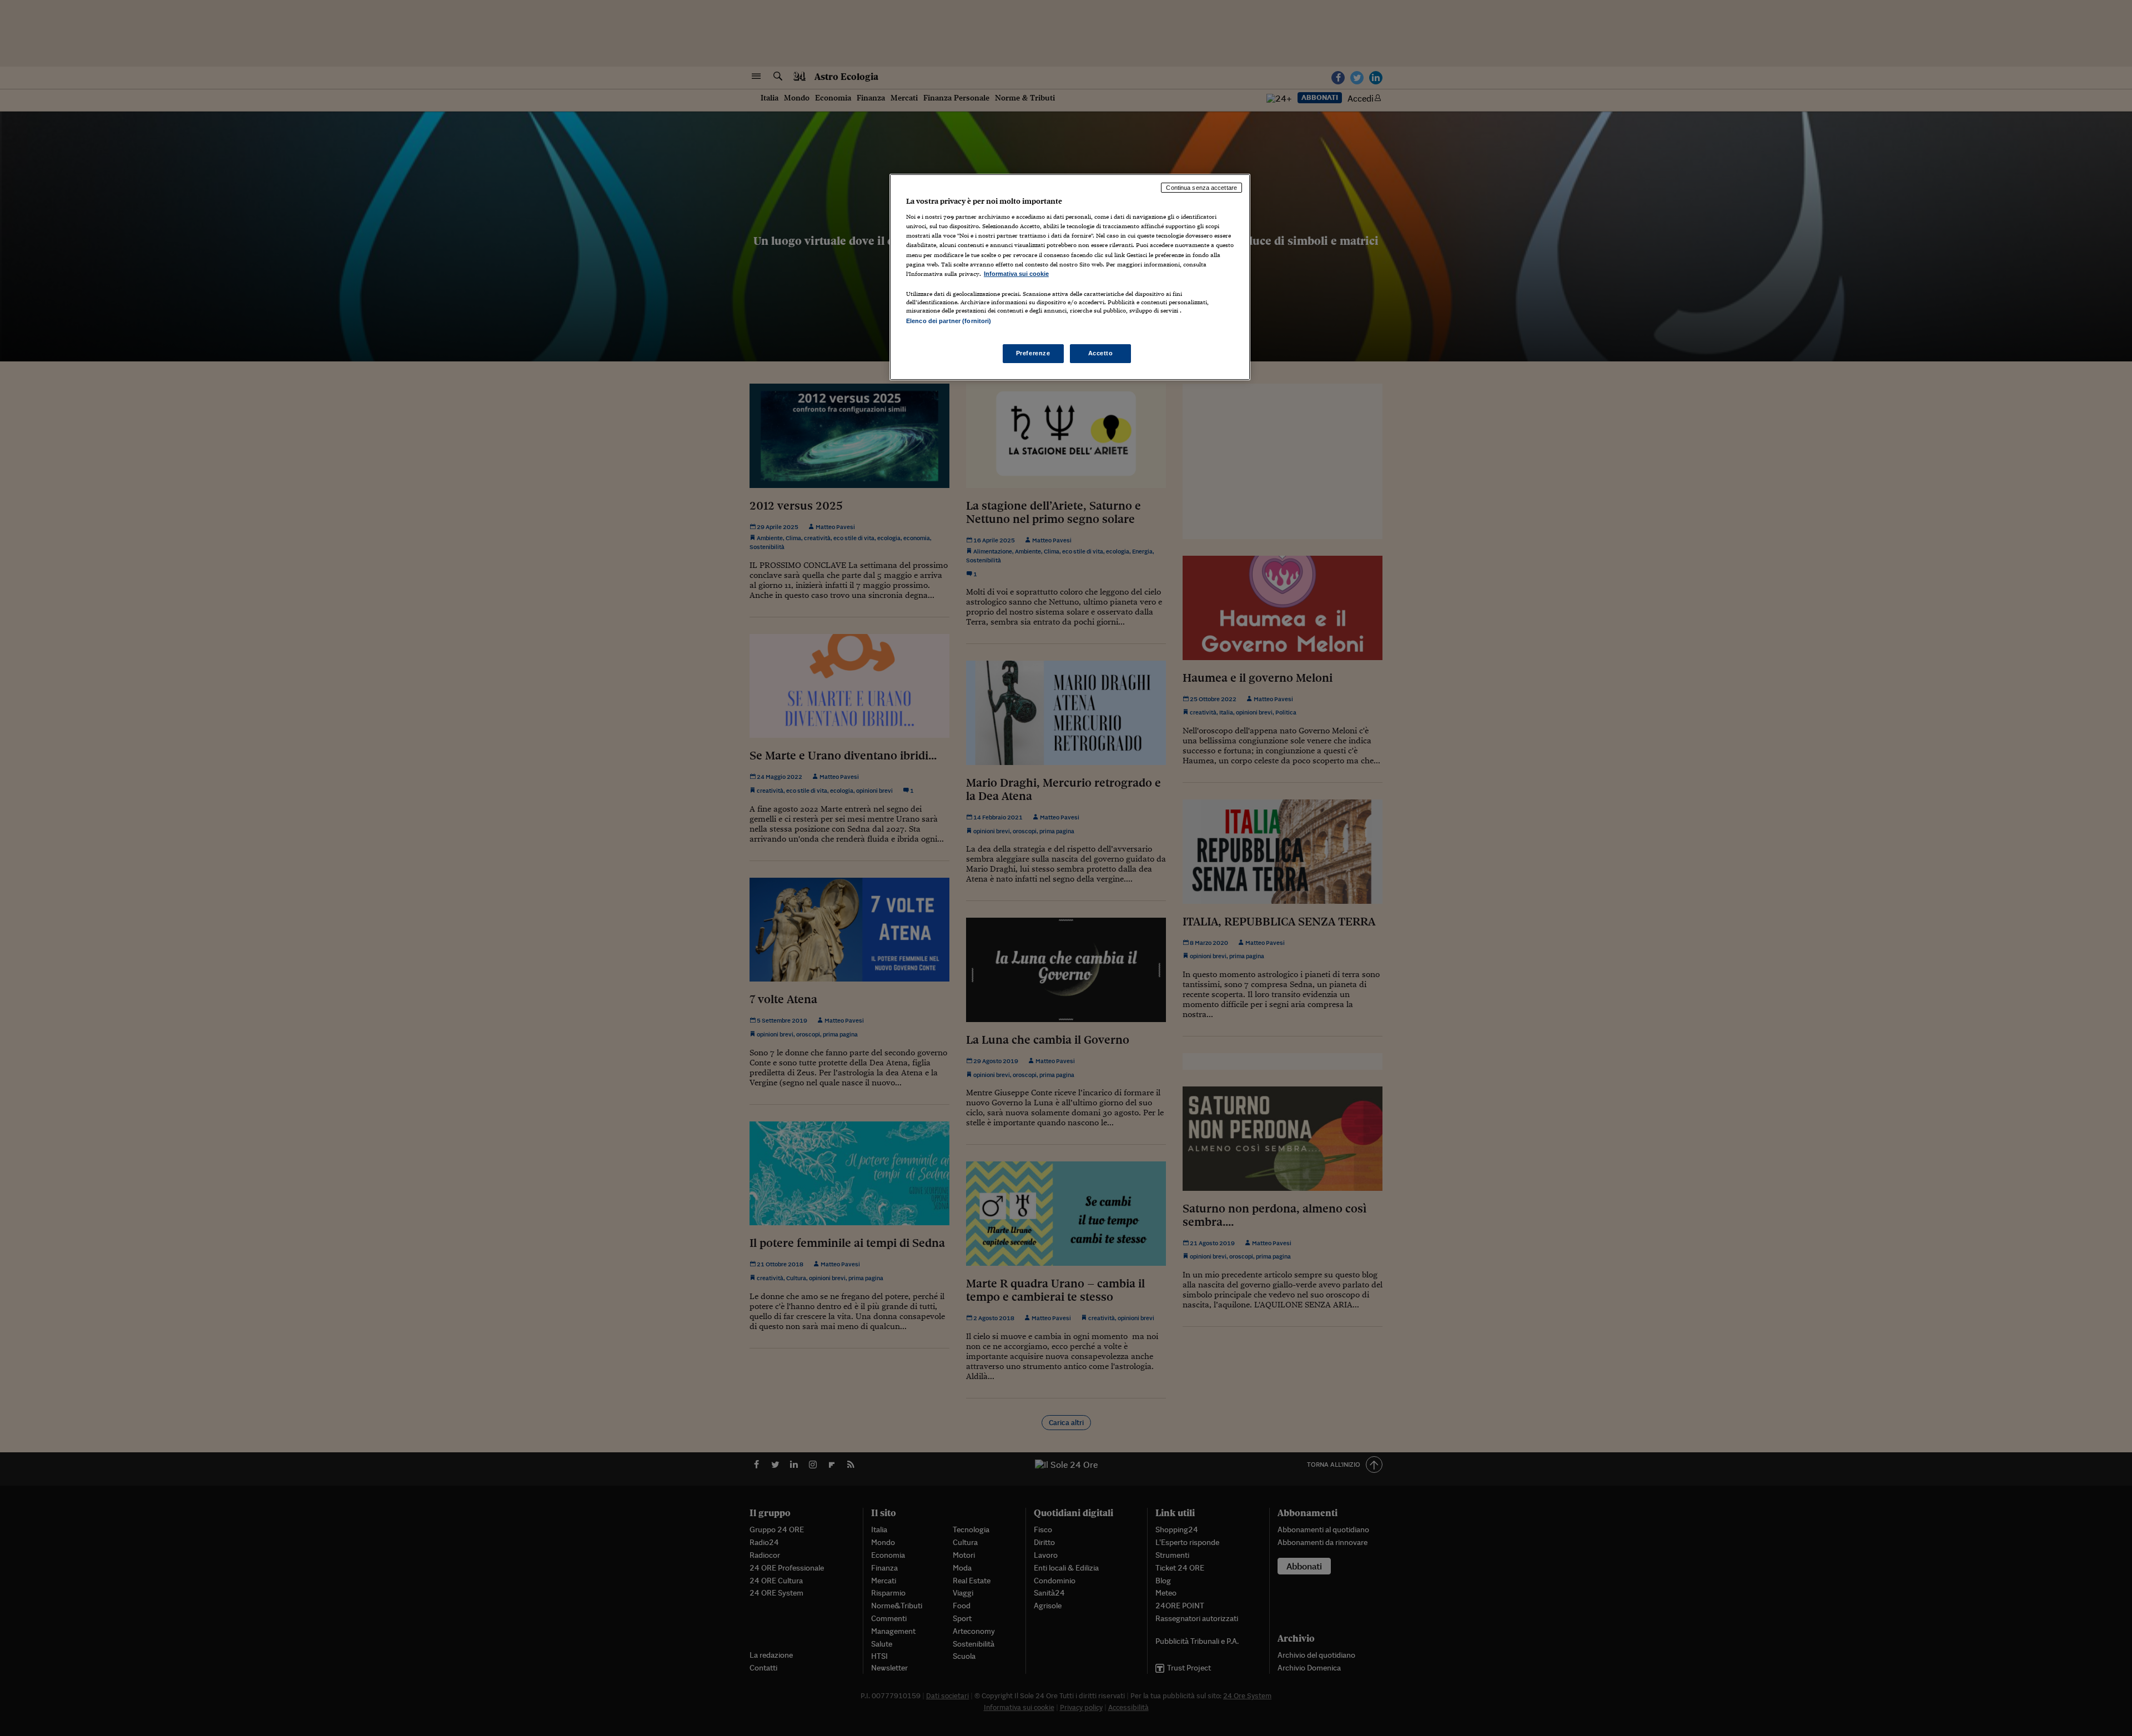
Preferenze (1033, 353)
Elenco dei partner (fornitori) (949, 321)
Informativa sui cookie (1016, 274)
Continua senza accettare (1201, 188)
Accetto (1101, 353)
